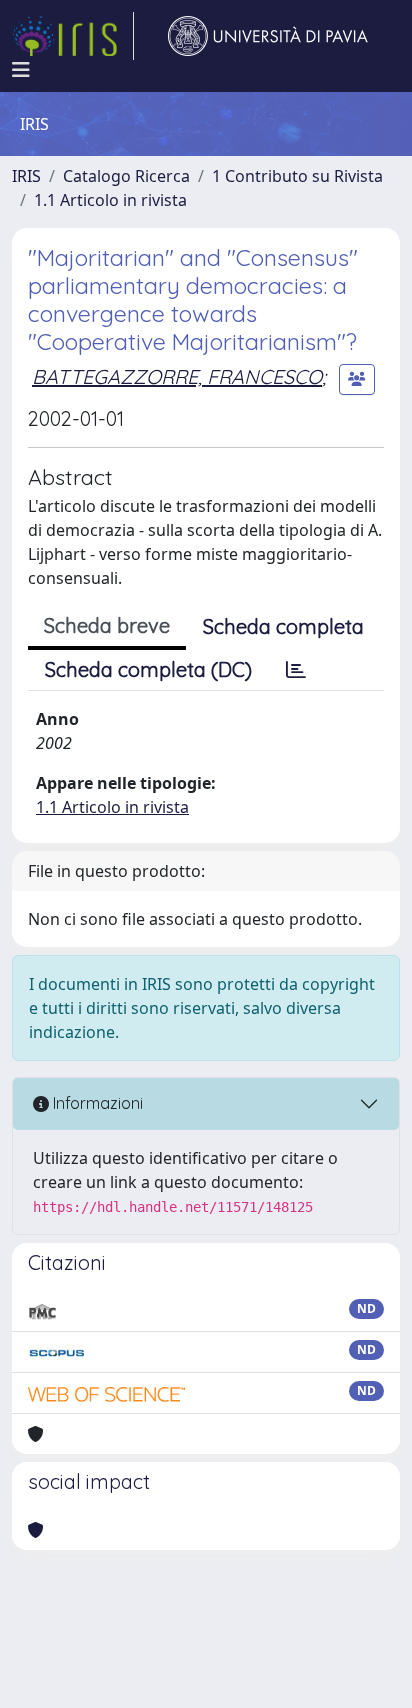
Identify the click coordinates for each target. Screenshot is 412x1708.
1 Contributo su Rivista (297, 176)
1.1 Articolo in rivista (110, 200)
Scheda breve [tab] (107, 625)
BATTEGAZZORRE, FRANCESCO (177, 376)
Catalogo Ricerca (126, 176)
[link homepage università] (268, 36)
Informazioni (96, 1103)
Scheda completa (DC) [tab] (148, 669)
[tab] (296, 670)
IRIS (26, 176)
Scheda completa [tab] (283, 626)
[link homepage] (73, 36)
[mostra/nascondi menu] (21, 70)
